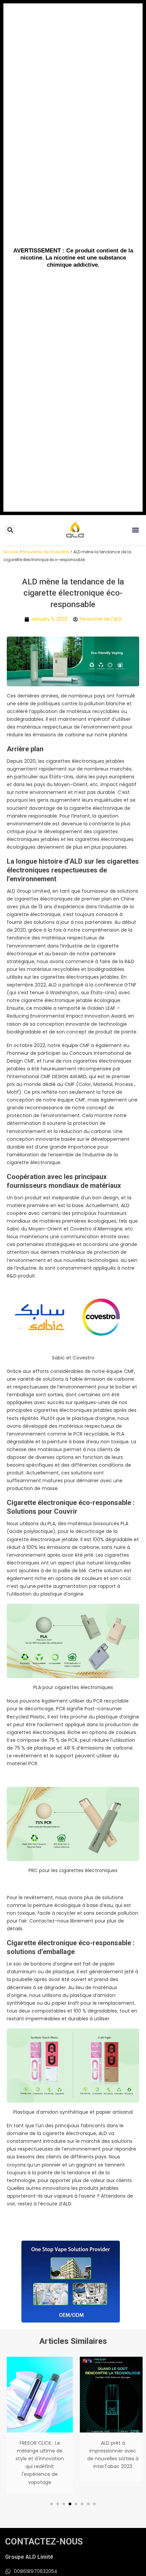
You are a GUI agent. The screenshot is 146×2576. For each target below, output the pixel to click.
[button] (135, 530)
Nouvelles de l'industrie (46, 552)
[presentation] (14, 2428)
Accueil (11, 552)
